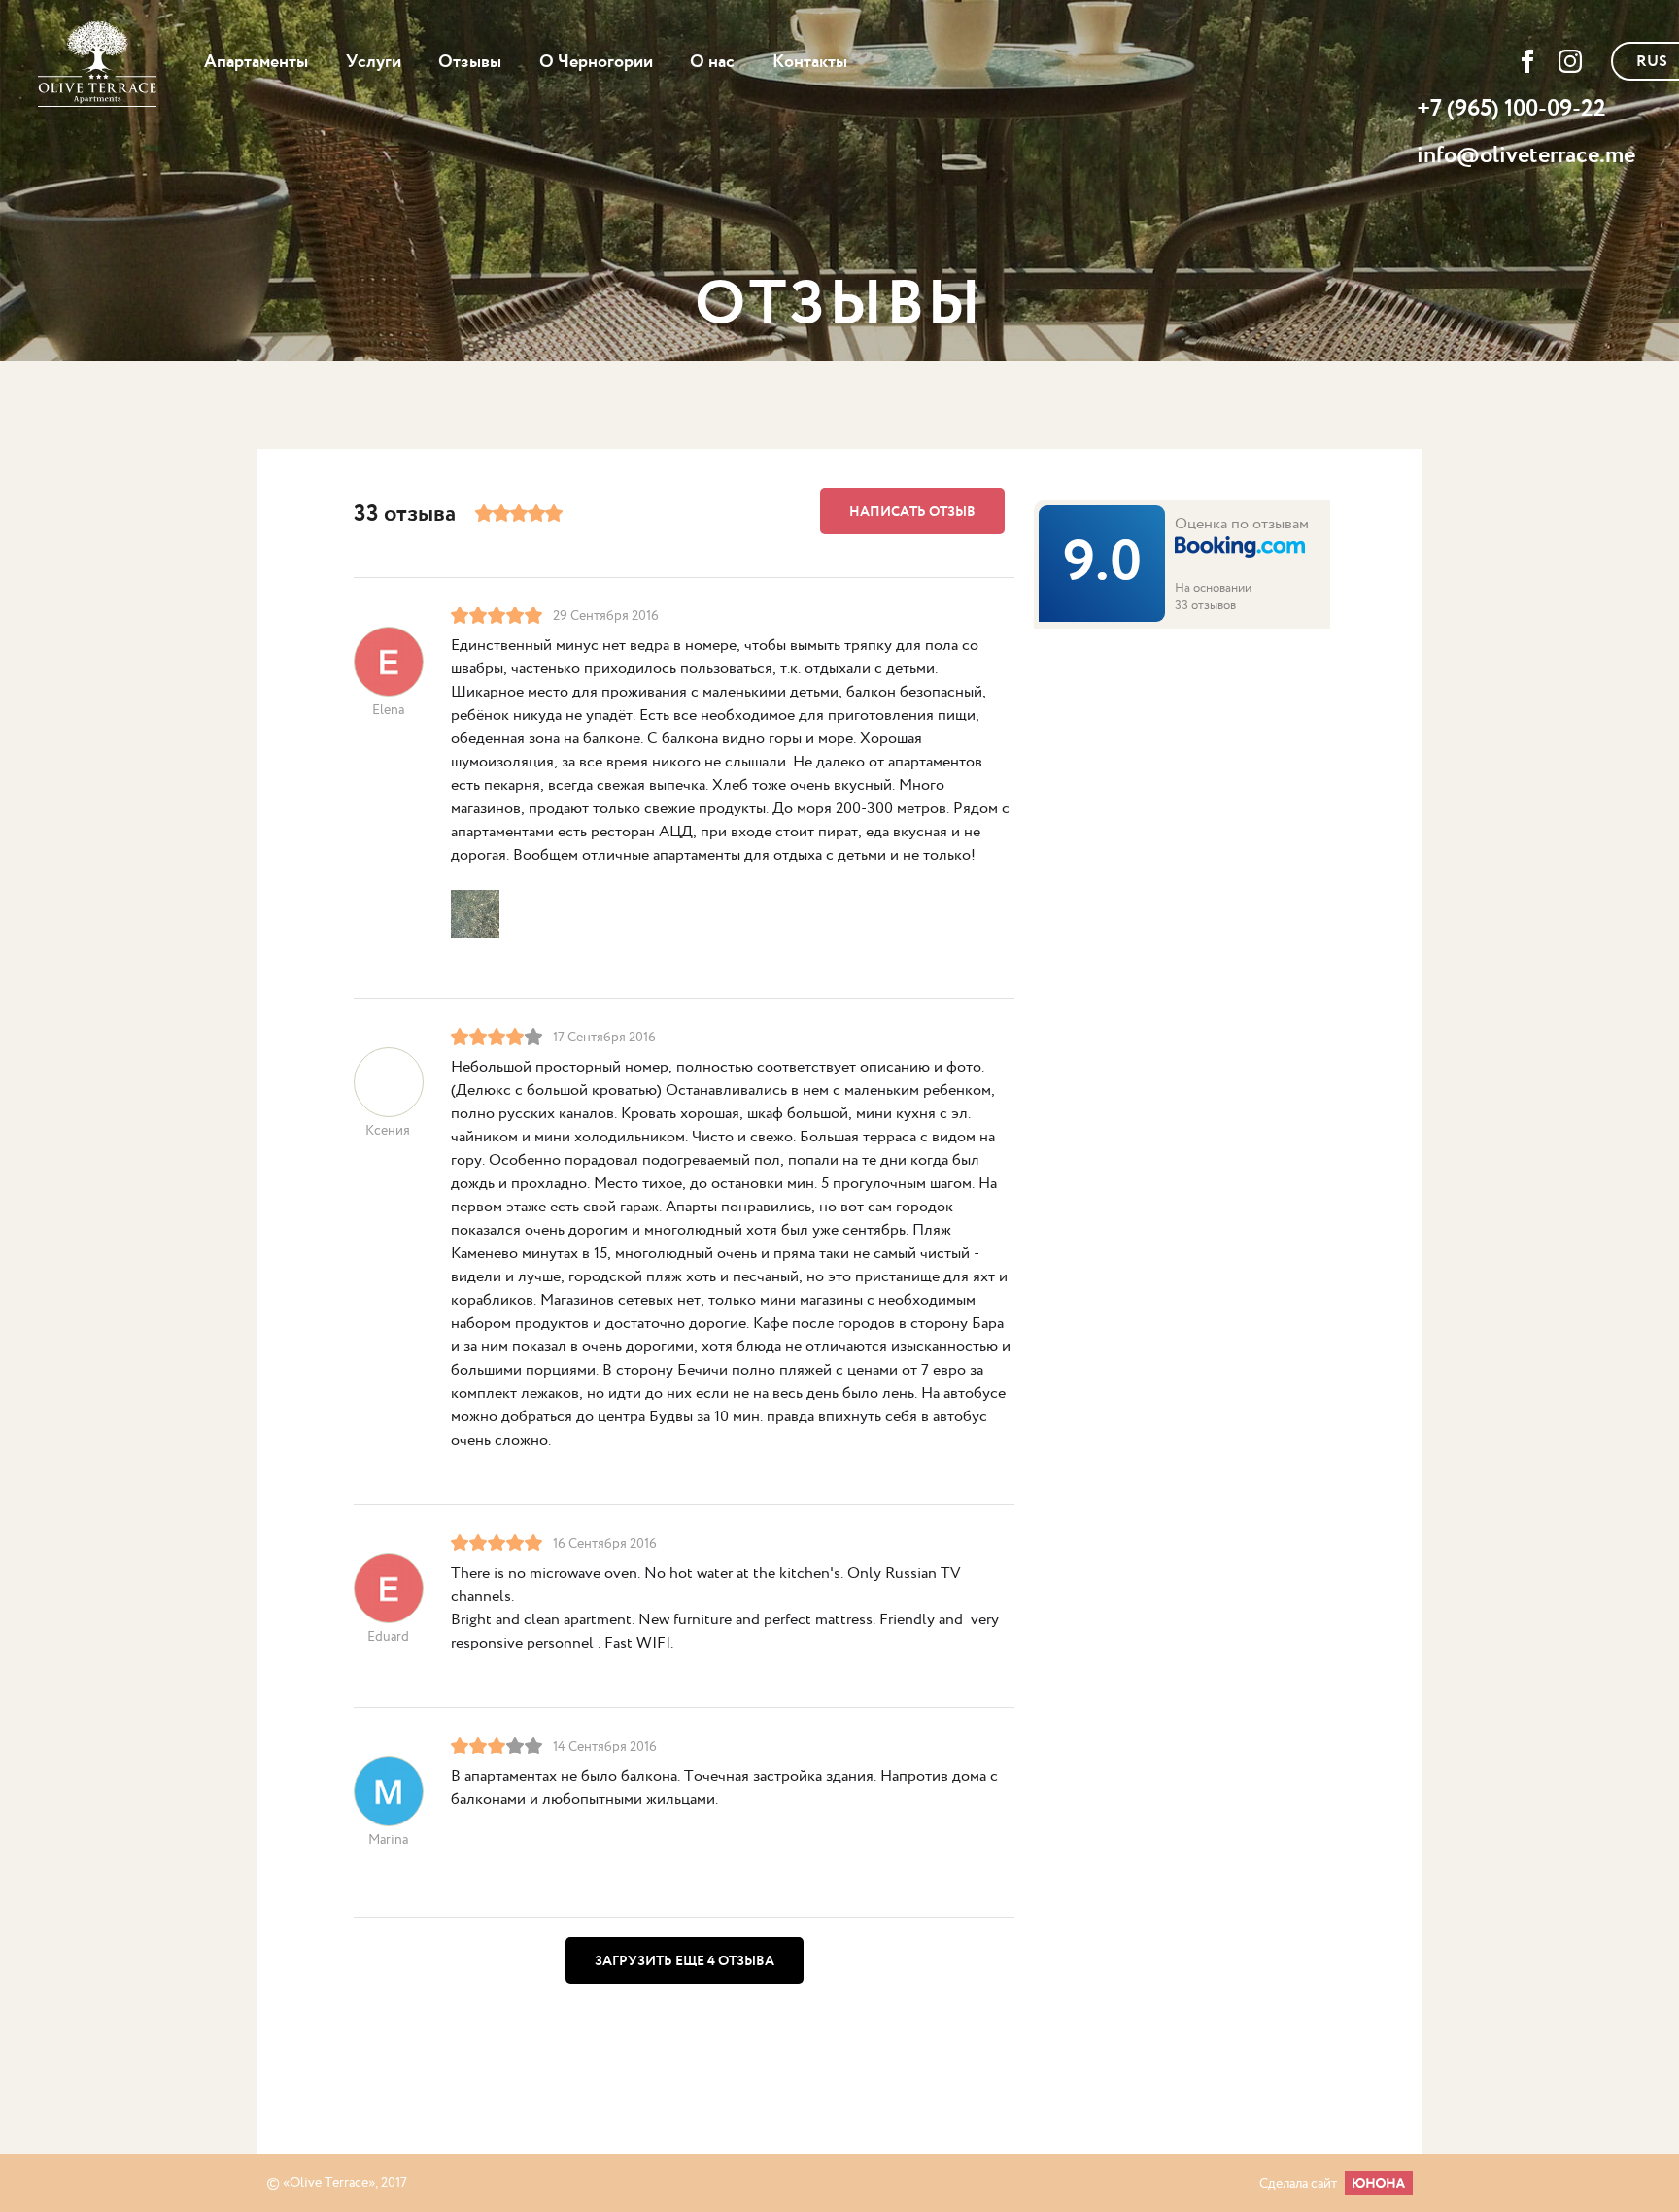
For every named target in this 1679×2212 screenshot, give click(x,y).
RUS (1652, 62)
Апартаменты (256, 62)
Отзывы (470, 62)
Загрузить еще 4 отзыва (685, 1961)
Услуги (374, 62)
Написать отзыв (912, 512)
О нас (712, 62)
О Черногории (596, 62)
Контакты (810, 62)
